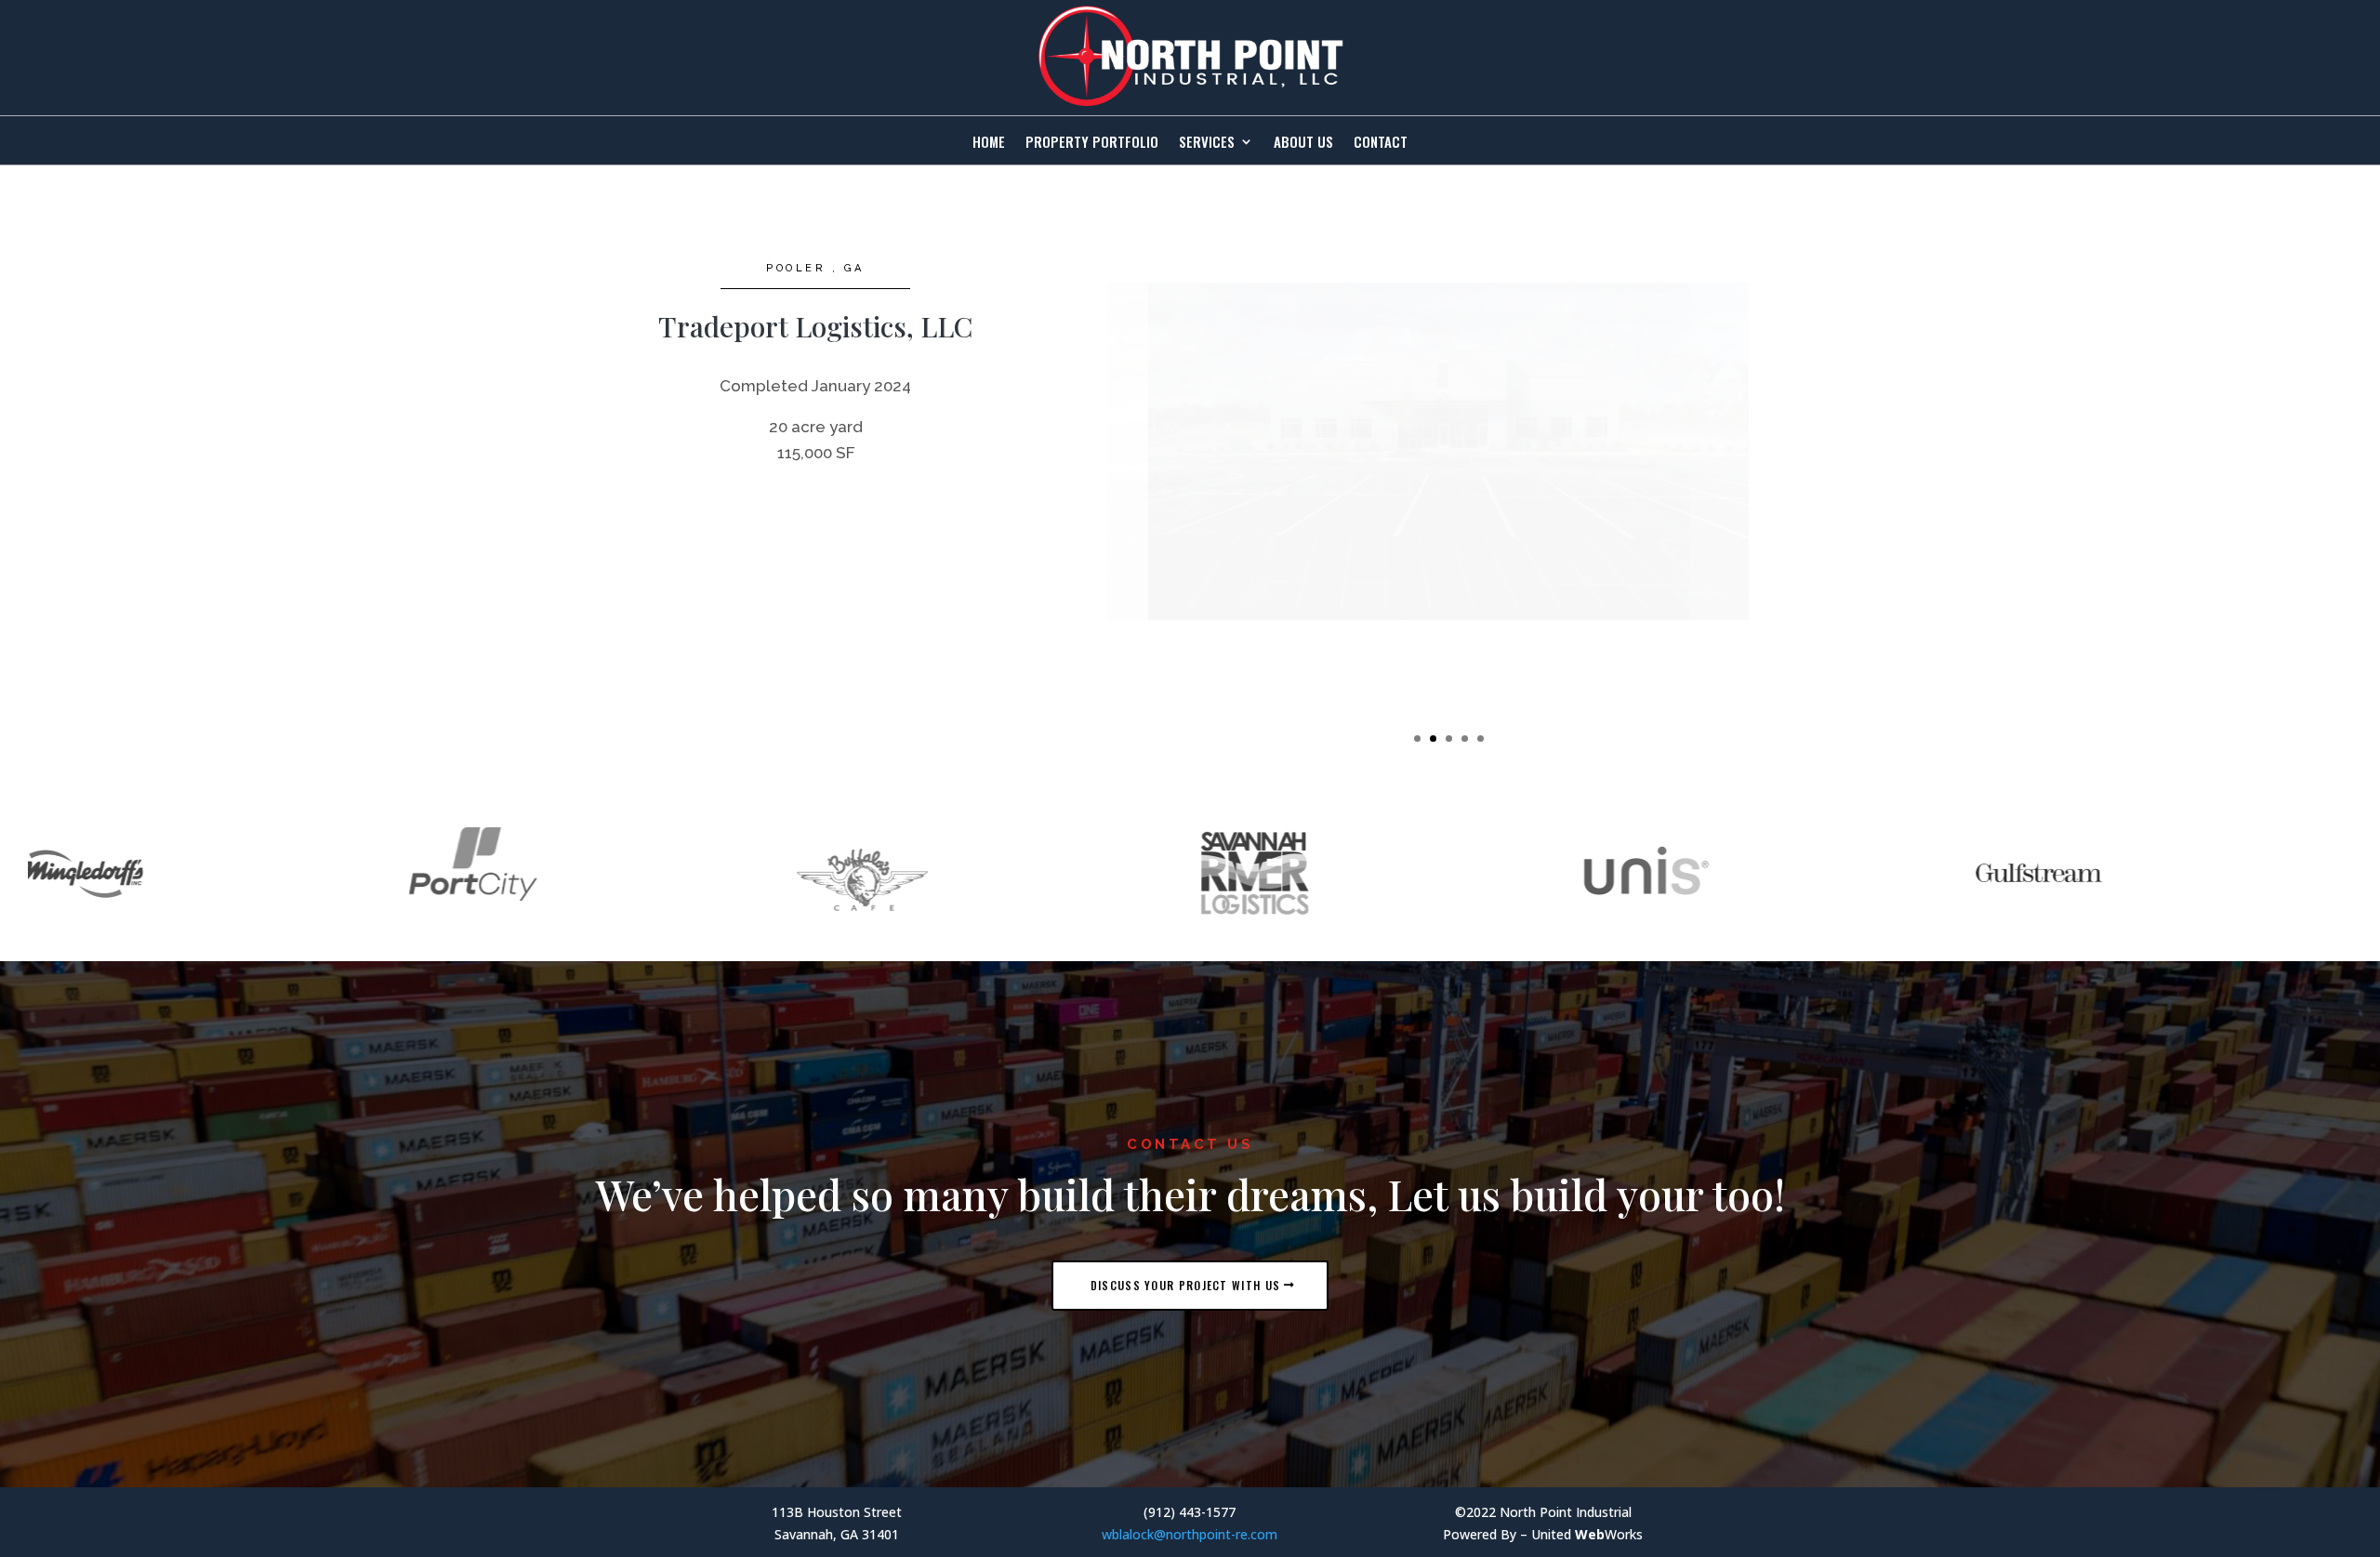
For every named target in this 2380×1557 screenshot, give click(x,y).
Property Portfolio (1092, 143)
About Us (1303, 143)
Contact (1381, 143)
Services (1207, 143)
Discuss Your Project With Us (1185, 1285)
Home (989, 143)
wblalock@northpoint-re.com (1190, 1534)
